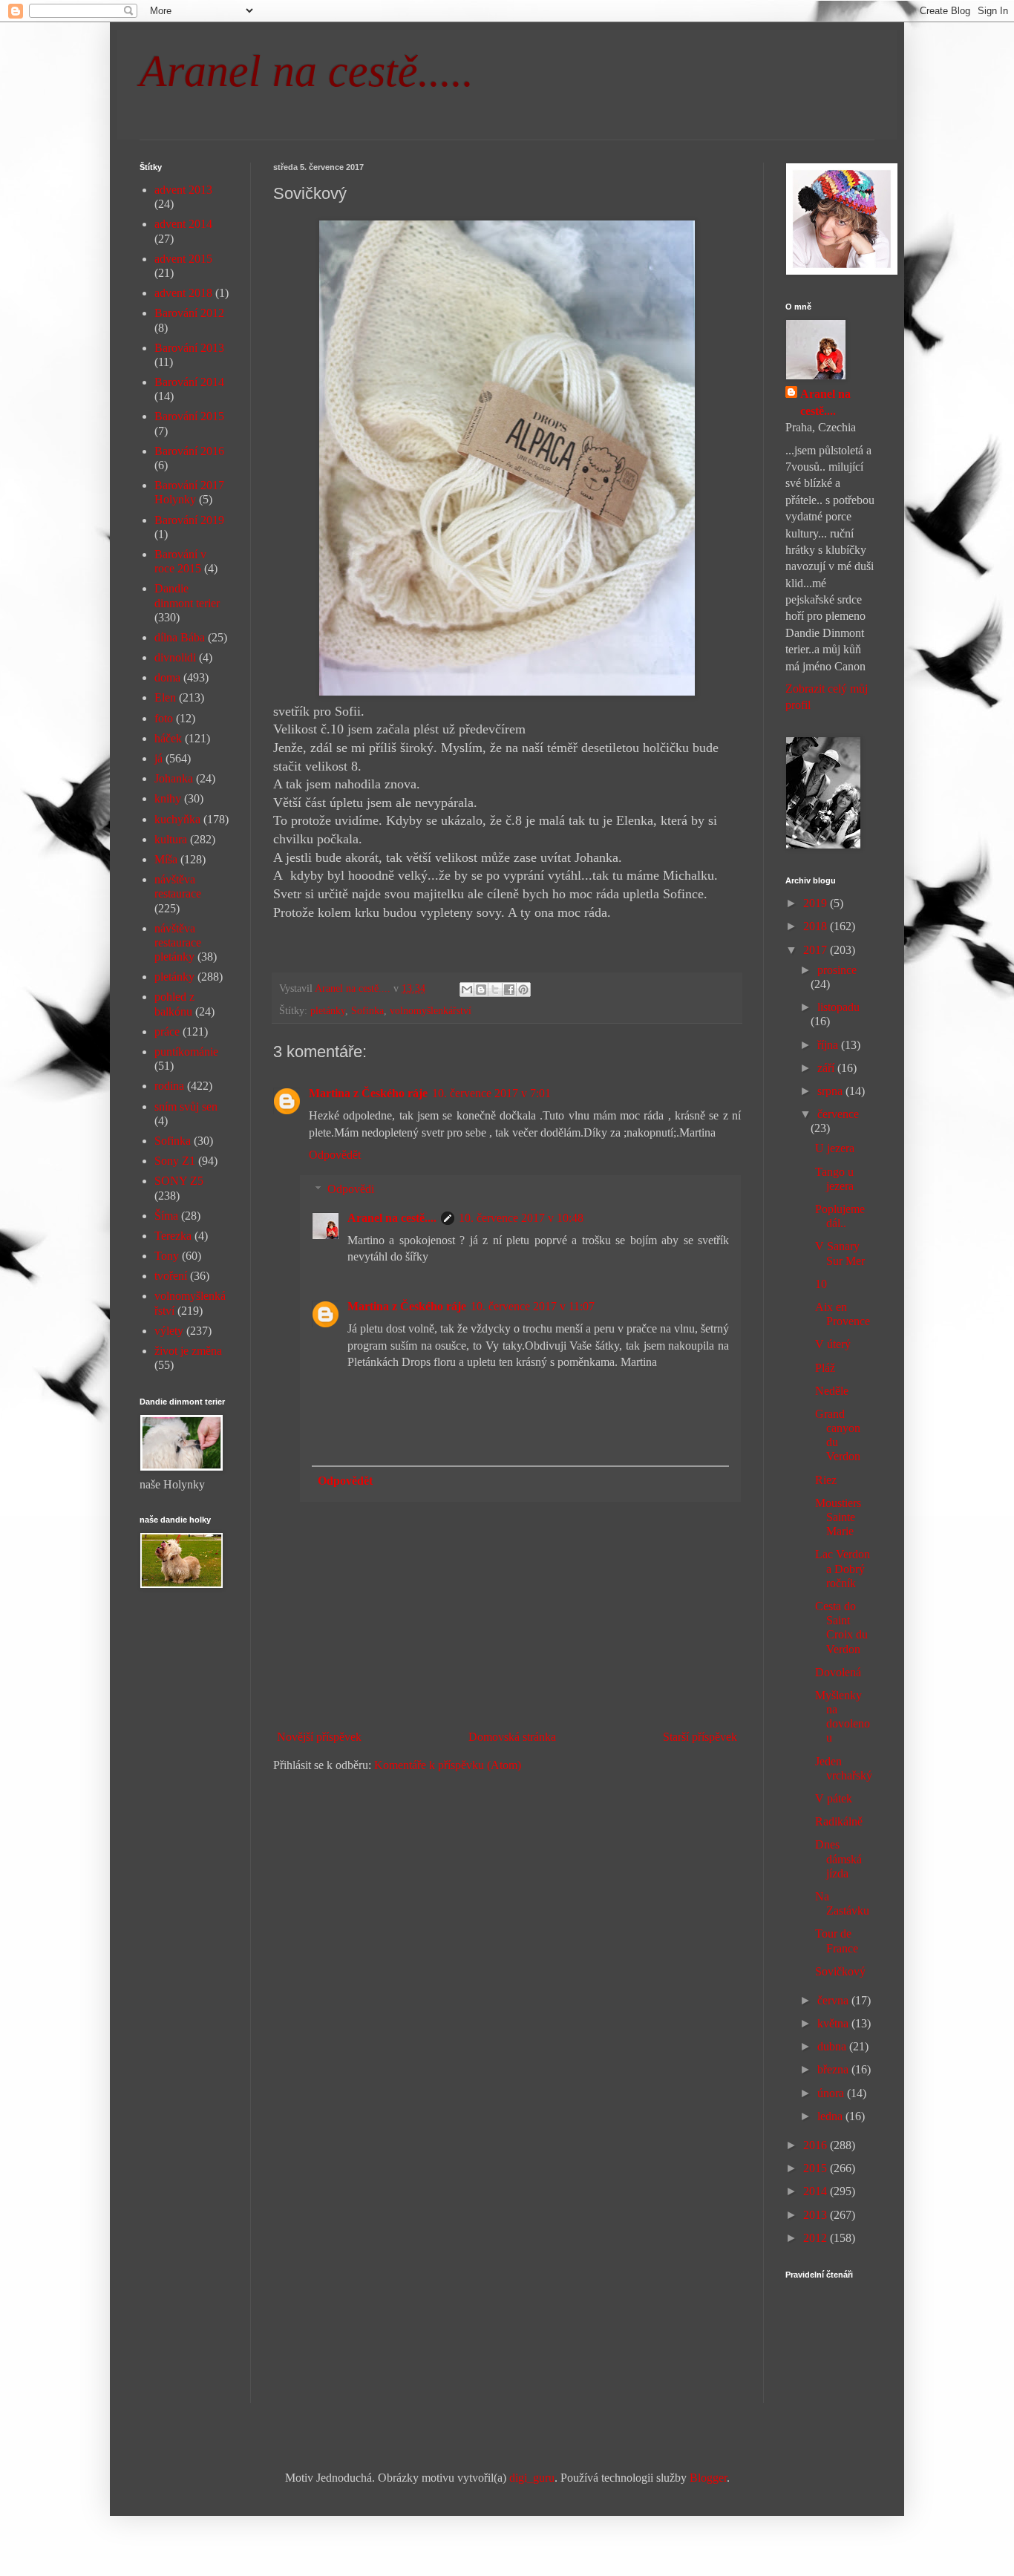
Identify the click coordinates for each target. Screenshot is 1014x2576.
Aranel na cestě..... (307, 71)
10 (821, 1284)
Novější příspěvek (319, 1737)
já (158, 758)
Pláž (825, 1368)
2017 (817, 950)
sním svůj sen (186, 1106)
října (829, 1045)
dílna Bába (180, 637)
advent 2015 (183, 259)
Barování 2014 (189, 382)
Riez (826, 1480)
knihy (168, 798)
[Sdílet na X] (495, 990)
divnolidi (175, 657)
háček (168, 738)
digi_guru (532, 2478)
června (834, 2000)
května (834, 2023)
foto (164, 718)
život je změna (188, 1351)
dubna (833, 2046)
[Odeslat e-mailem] (467, 990)
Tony (167, 1256)
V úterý (833, 1344)
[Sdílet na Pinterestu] (523, 990)
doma (167, 677)
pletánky (328, 1010)
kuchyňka (177, 819)
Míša (166, 859)
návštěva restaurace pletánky (178, 942)
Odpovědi (351, 1189)
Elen (165, 697)
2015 (817, 2168)
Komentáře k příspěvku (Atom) (448, 1765)
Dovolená (838, 1672)
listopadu (838, 1007)
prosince (837, 970)
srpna (831, 1091)
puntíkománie (186, 1052)
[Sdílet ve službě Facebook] (509, 990)
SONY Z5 (179, 1181)
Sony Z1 (175, 1161)
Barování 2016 (189, 451)
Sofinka (367, 1010)
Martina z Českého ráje (368, 1093)
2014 (817, 2191)
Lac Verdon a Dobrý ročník (843, 1568)
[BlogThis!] (481, 990)
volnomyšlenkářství (431, 1010)
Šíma (166, 1216)
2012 (817, 2238)
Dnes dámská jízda (838, 1859)
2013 (817, 2215)
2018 (817, 926)
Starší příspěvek (700, 1737)
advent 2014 (183, 224)
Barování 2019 (189, 520)
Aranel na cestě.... (392, 1218)
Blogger (708, 2478)
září (827, 1068)
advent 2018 (183, 293)
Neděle (832, 1391)
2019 (817, 903)
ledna (831, 2116)
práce (167, 1032)
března (834, 2069)
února (832, 2093)
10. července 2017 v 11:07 (533, 1306)
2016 (817, 2145)
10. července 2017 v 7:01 (491, 1093)
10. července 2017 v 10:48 (521, 1218)
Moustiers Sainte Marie (838, 1517)
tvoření (171, 1276)
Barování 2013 (189, 348)
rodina (169, 1086)
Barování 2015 (189, 416)
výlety (169, 1331)
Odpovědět (335, 1155)
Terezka (173, 1236)
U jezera (835, 1148)
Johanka (174, 778)
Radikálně (839, 1821)
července (838, 1114)
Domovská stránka (512, 1737)
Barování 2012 (189, 313)
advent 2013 (183, 190)
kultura (171, 839)
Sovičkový (840, 1971)
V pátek (834, 1798)
